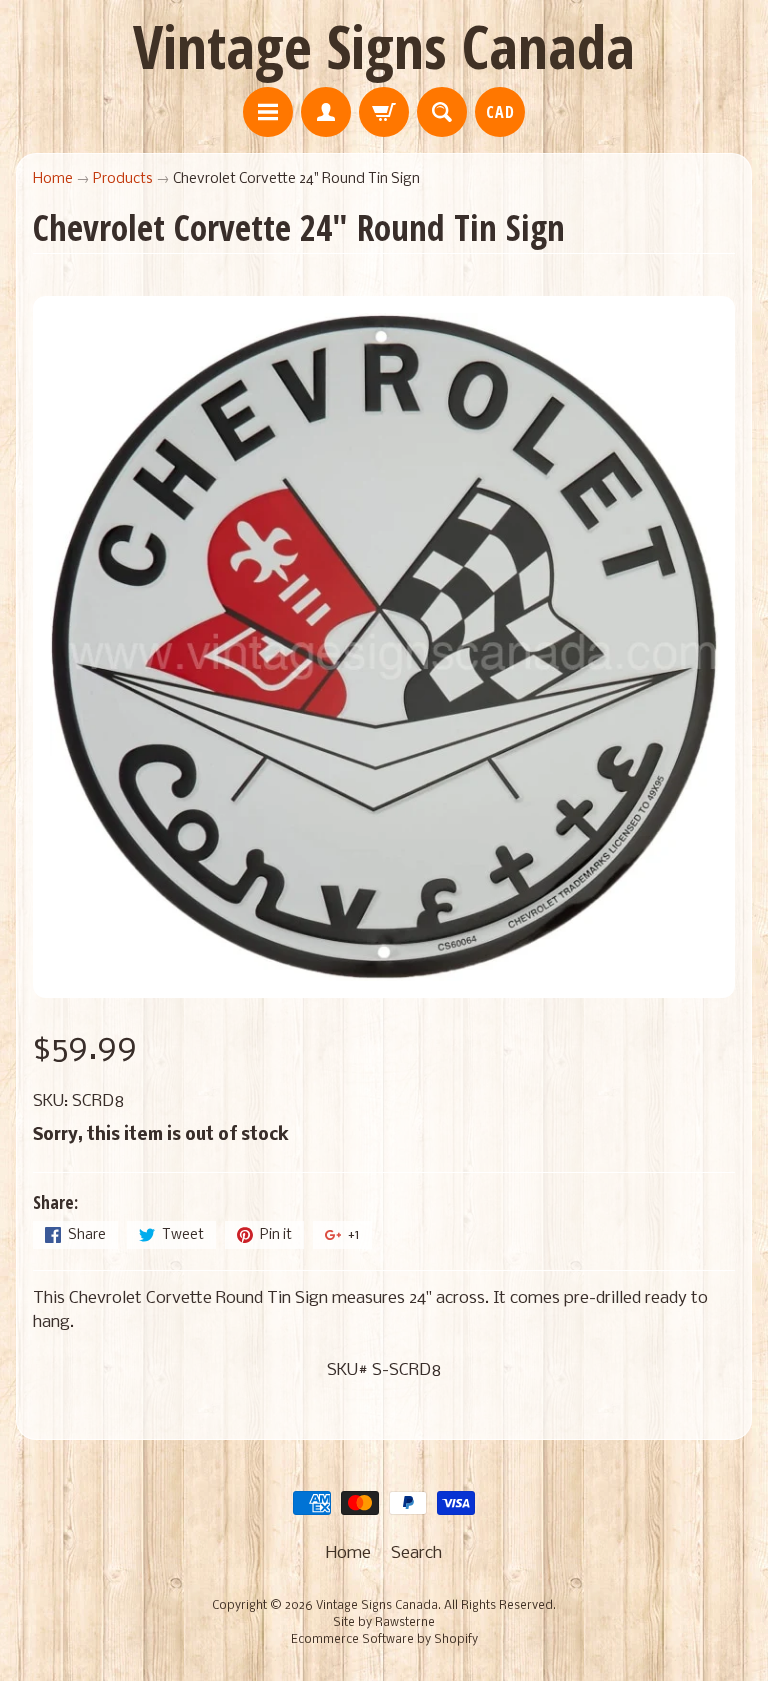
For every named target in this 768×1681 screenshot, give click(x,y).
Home (53, 179)
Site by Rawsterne (384, 1623)
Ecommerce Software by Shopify (384, 1640)
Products (123, 179)
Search (416, 1553)
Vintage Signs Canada (384, 46)
